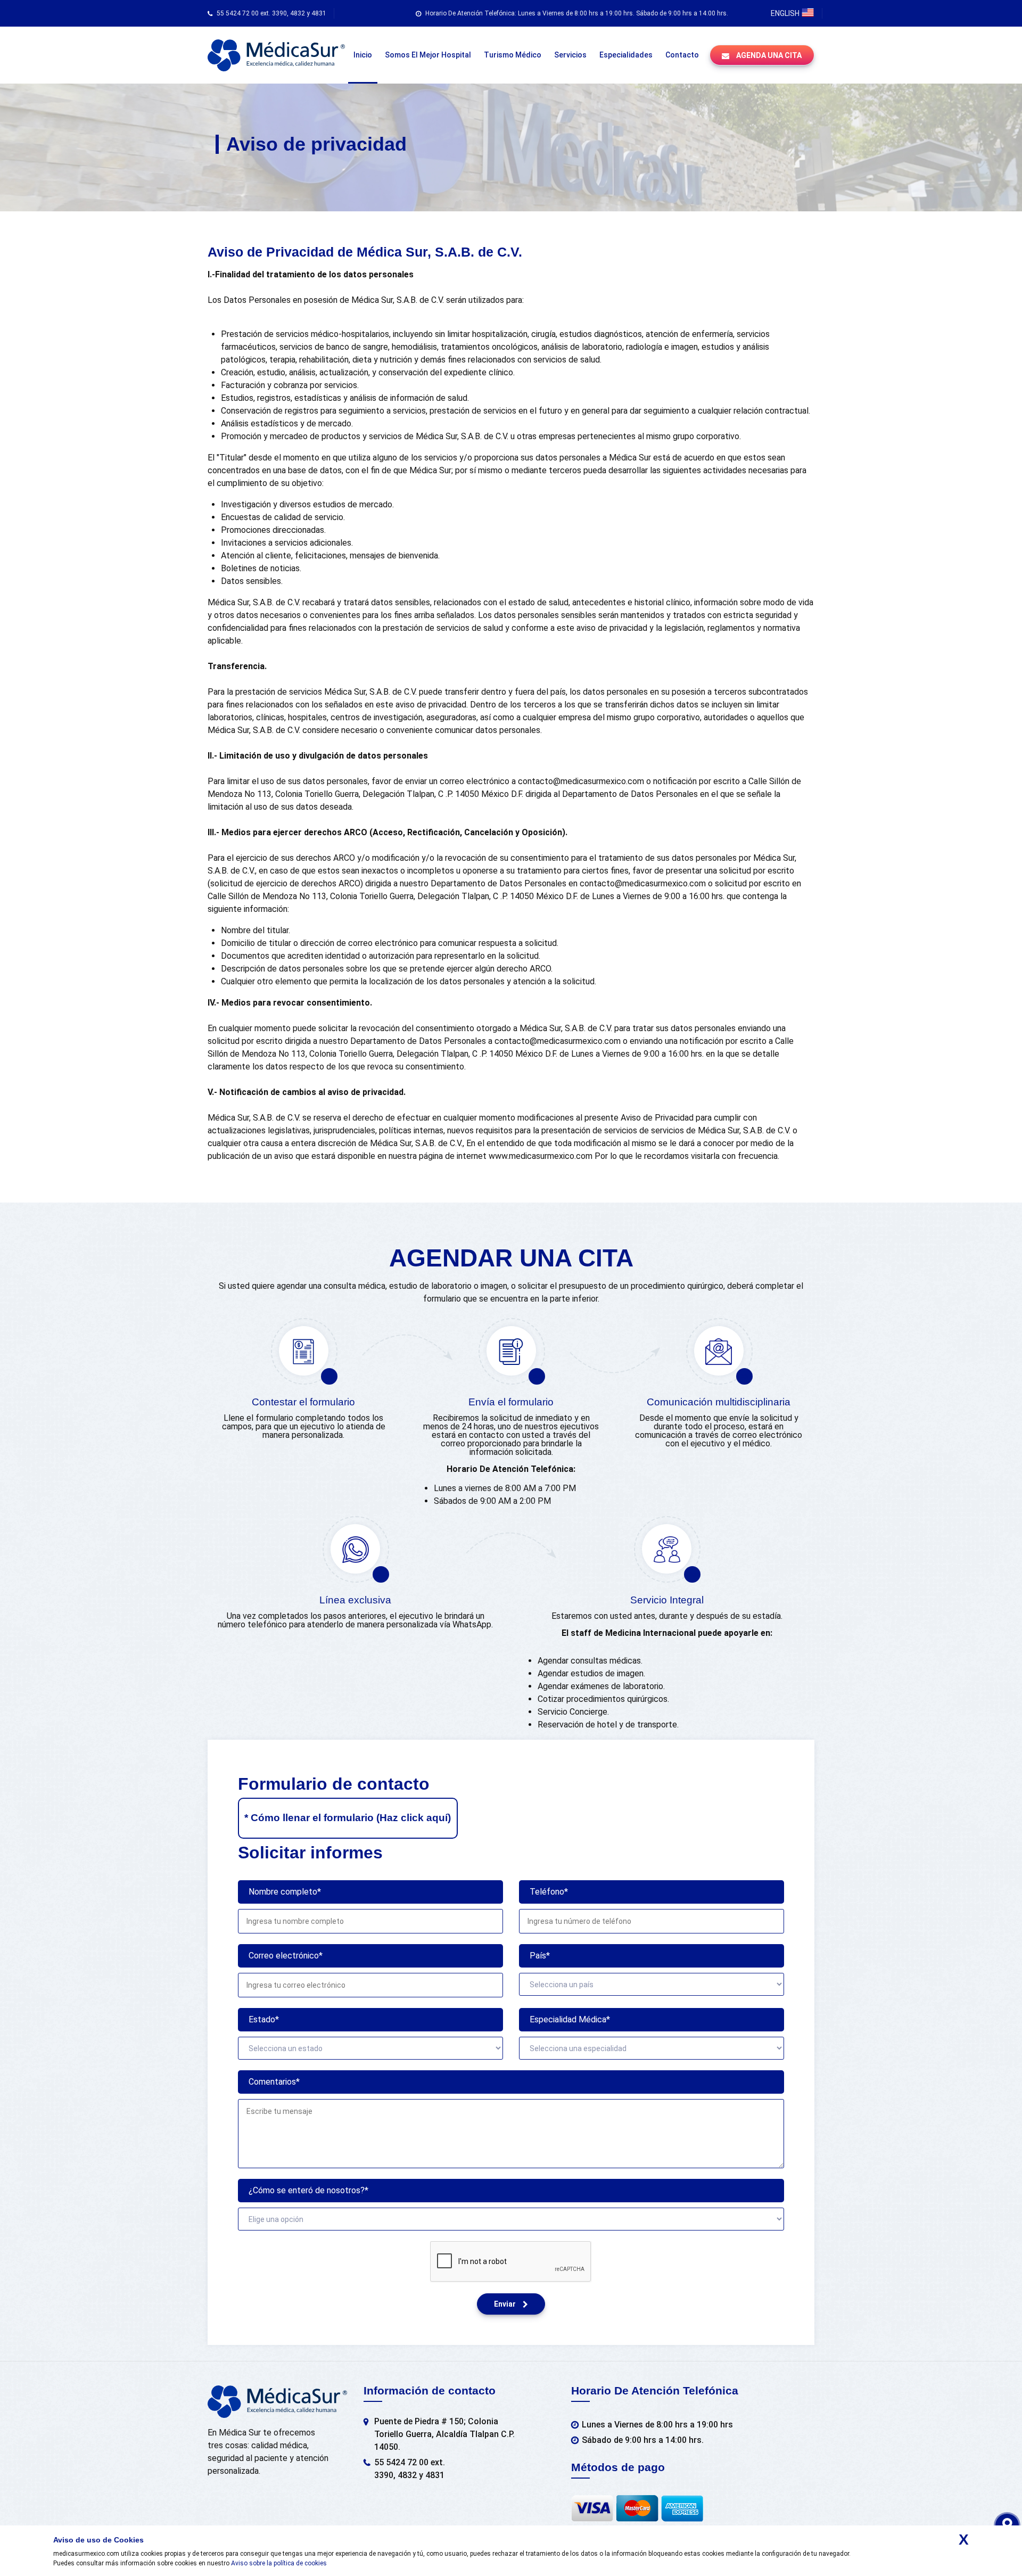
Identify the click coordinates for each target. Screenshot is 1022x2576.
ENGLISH (786, 13)
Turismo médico (513, 55)
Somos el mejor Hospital (428, 55)
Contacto (682, 55)
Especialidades (626, 55)
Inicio (363, 55)
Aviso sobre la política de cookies (279, 2563)
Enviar (506, 2304)
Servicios (570, 55)
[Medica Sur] (276, 55)
